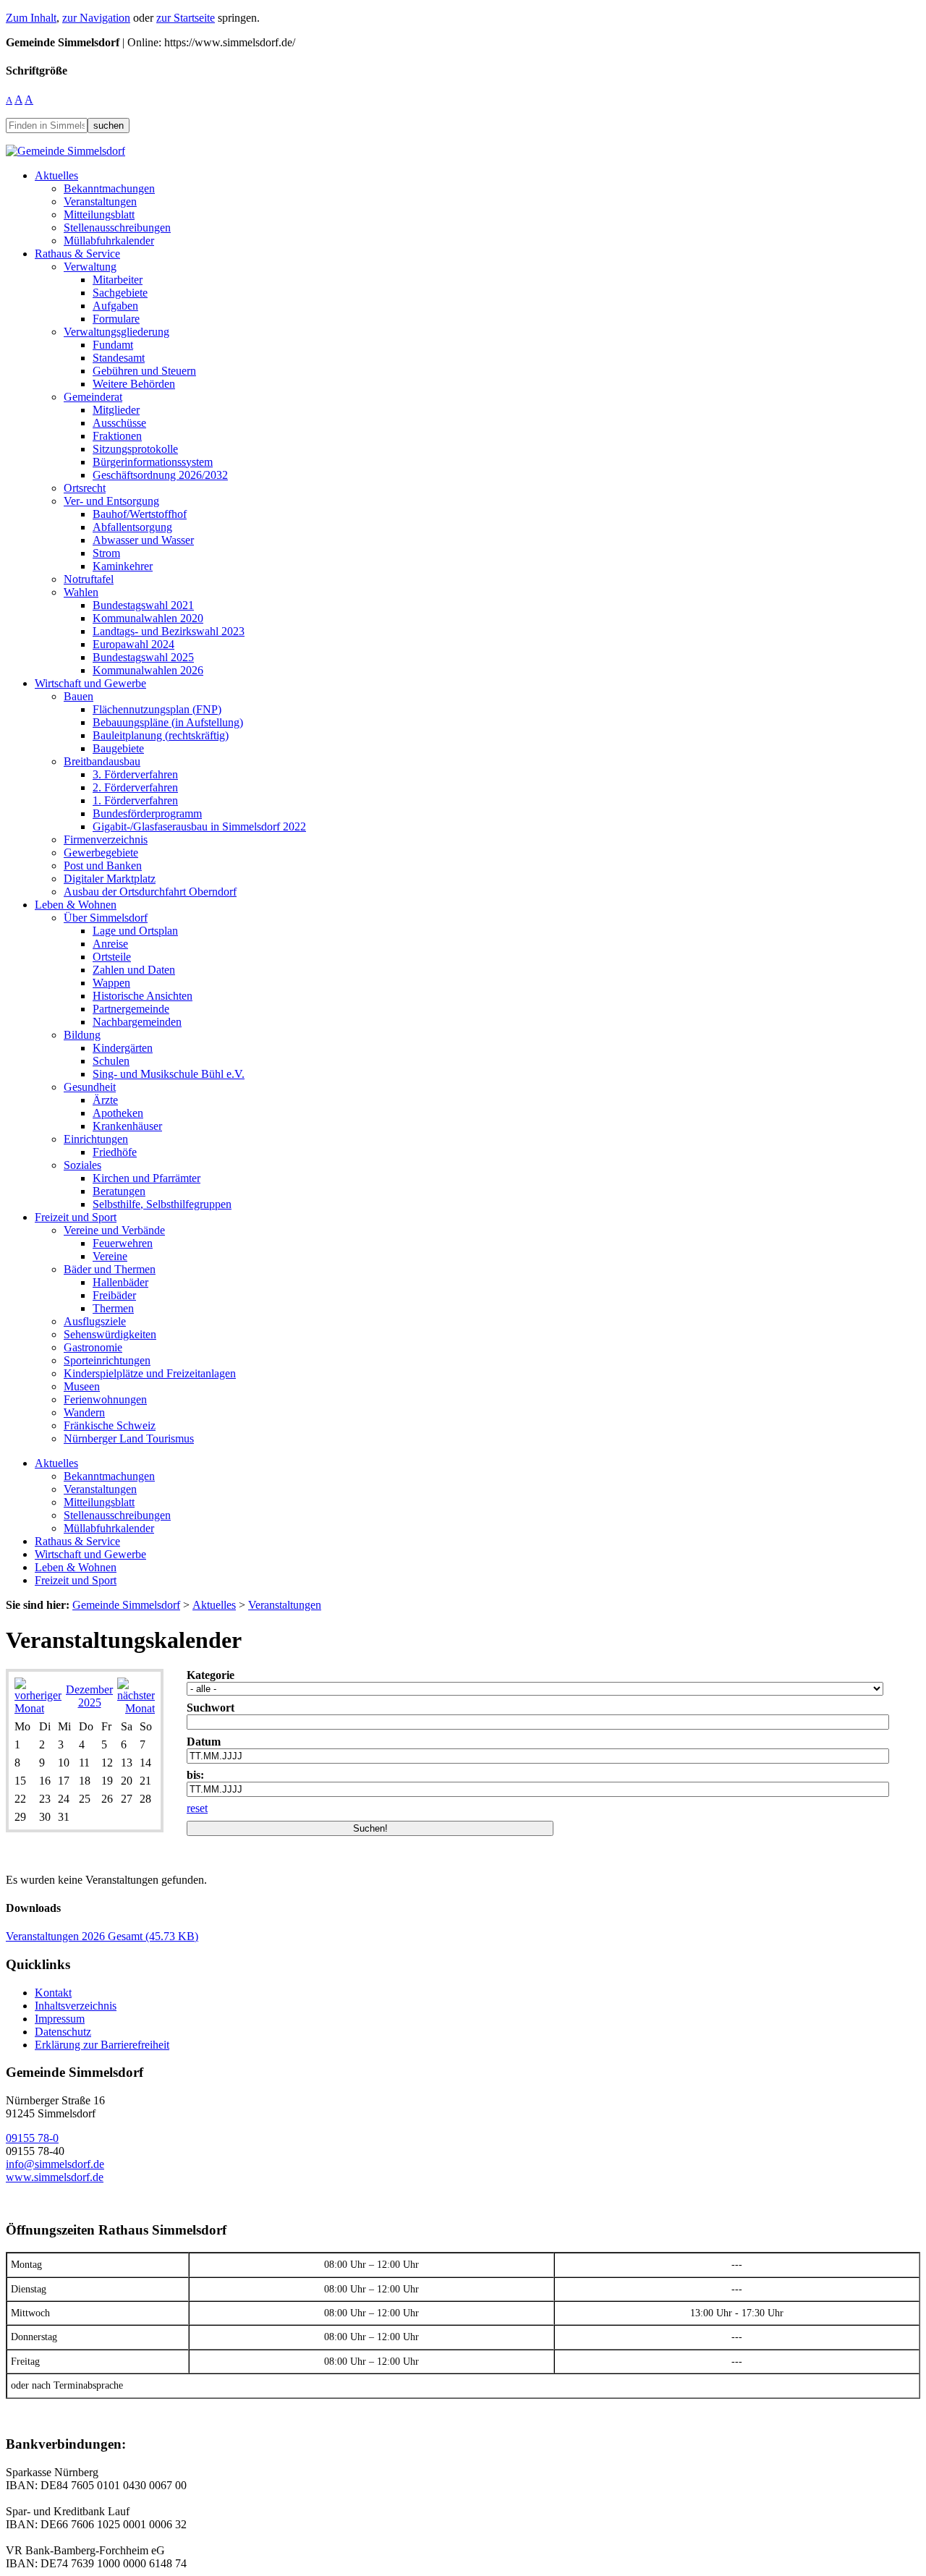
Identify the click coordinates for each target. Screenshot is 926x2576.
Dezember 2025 (89, 1696)
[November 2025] (38, 1708)
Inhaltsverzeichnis (76, 2006)
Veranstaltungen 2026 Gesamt (102, 1936)
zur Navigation (96, 18)
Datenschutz (63, 2032)
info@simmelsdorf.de (55, 2164)
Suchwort (211, 1708)
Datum (204, 1742)
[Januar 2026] (136, 1708)
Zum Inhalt (31, 18)
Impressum (60, 2019)
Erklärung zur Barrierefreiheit (102, 2045)
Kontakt (53, 1993)
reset (197, 1808)
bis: (195, 1775)
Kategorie (211, 1675)
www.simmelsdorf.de (55, 2177)
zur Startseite (186, 18)
